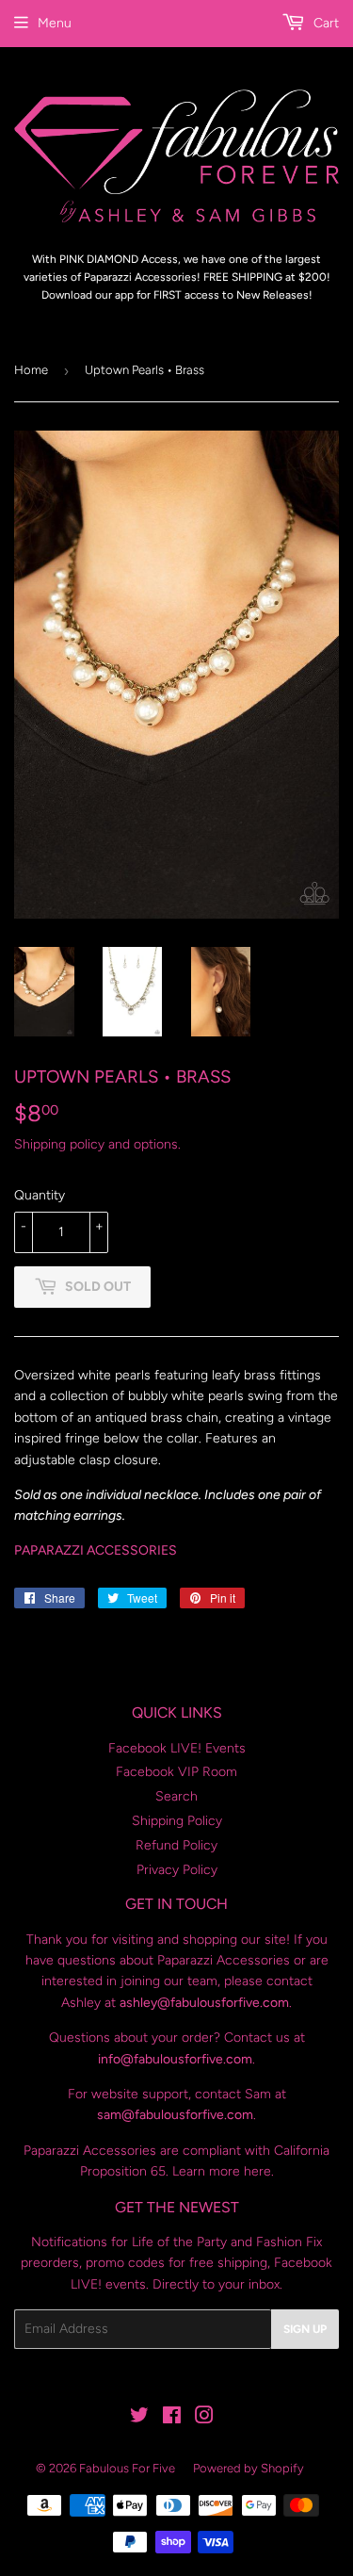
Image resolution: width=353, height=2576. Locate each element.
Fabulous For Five (127, 2468)
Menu (55, 23)
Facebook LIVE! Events (177, 1748)
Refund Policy (176, 1845)
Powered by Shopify (249, 2468)
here (257, 2171)
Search (176, 1796)
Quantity (40, 1195)
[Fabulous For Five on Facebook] (172, 2418)
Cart (324, 23)
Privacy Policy (177, 1870)
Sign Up (305, 2329)
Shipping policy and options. (97, 1144)
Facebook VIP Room (176, 1772)
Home (31, 370)
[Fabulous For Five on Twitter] (139, 2418)
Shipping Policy (177, 1821)
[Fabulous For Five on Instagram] (204, 2418)
